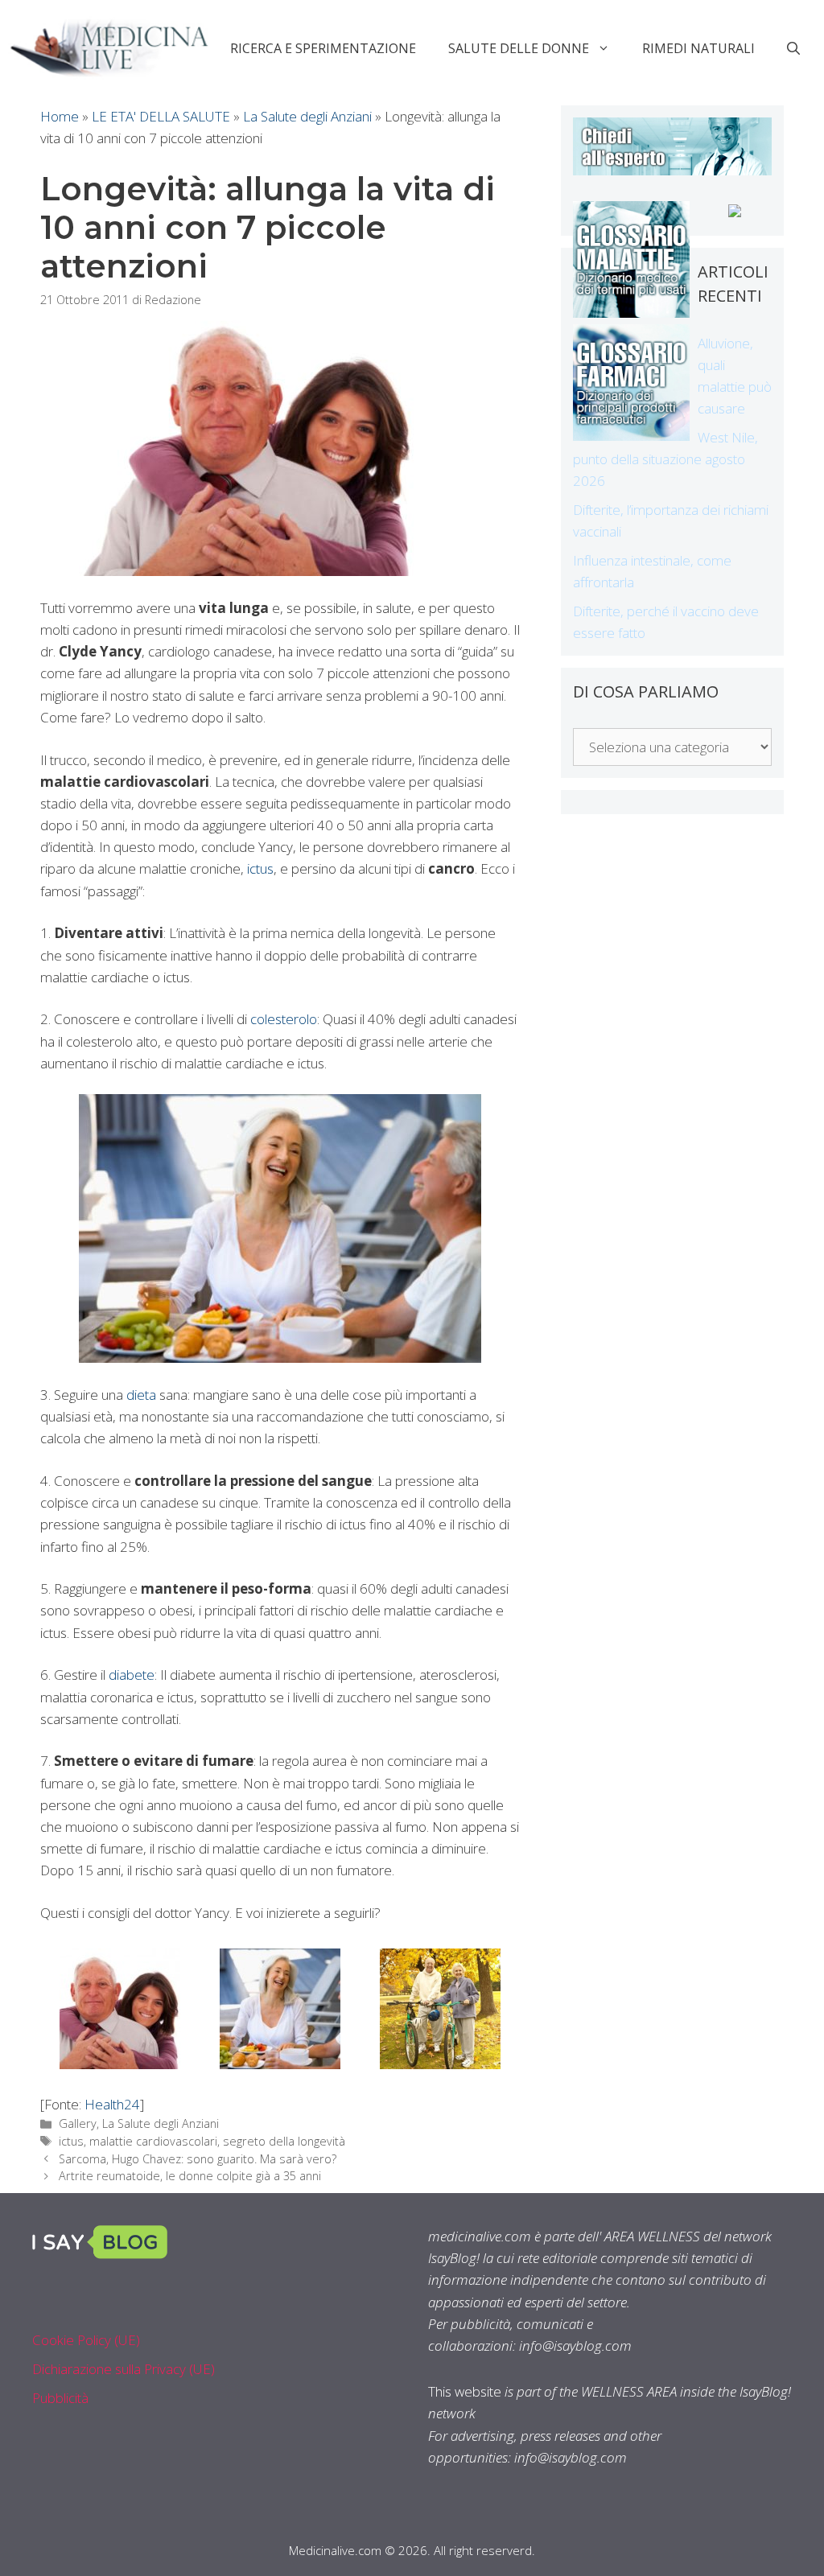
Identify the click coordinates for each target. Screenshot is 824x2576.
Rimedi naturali (698, 48)
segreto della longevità (284, 2141)
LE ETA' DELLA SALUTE (161, 116)
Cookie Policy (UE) (86, 2340)
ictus (260, 868)
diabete (132, 1675)
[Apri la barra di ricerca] (793, 48)
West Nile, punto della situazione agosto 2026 (665, 459)
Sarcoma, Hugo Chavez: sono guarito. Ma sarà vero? (198, 2159)
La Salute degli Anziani (307, 116)
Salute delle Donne (519, 48)
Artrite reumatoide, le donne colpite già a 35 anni (190, 2176)
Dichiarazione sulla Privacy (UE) (124, 2369)
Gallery (78, 2123)
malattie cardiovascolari (153, 2141)
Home (60, 116)
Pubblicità (60, 2398)
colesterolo (284, 1019)
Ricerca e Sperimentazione (323, 48)
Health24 (112, 2104)
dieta (141, 1395)
